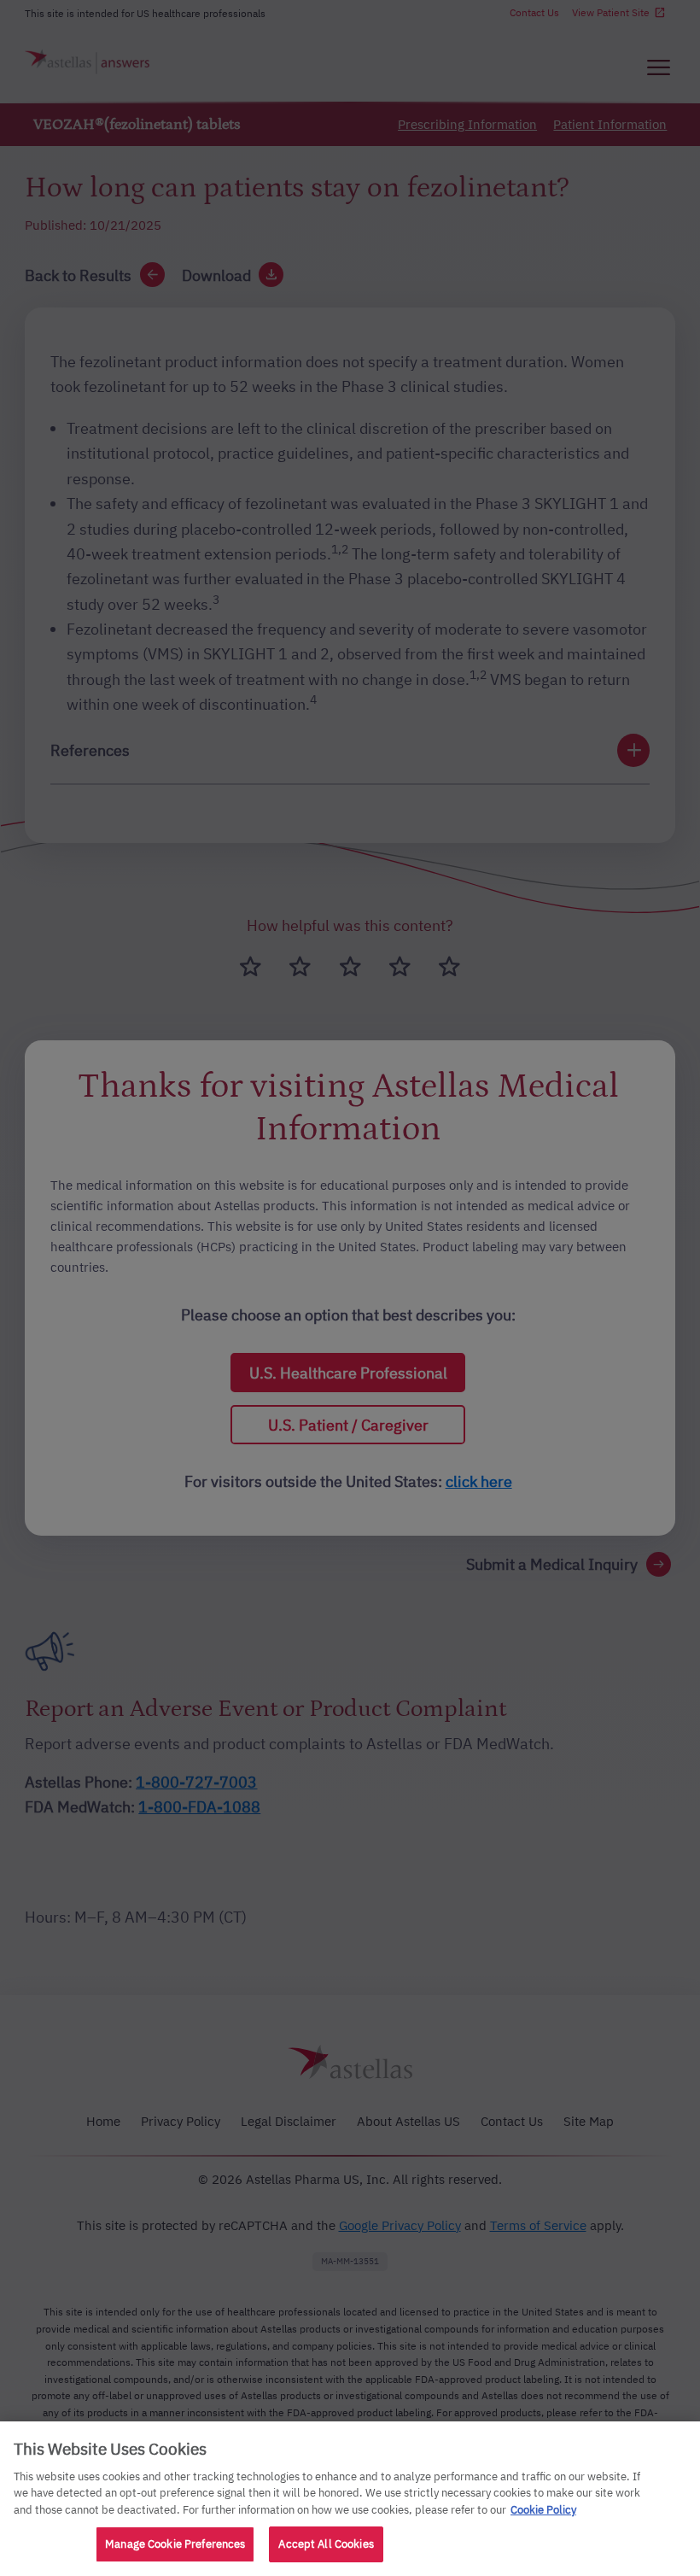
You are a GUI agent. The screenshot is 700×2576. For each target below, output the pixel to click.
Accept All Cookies (326, 2544)
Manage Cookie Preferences (175, 2544)
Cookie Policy (543, 2510)
